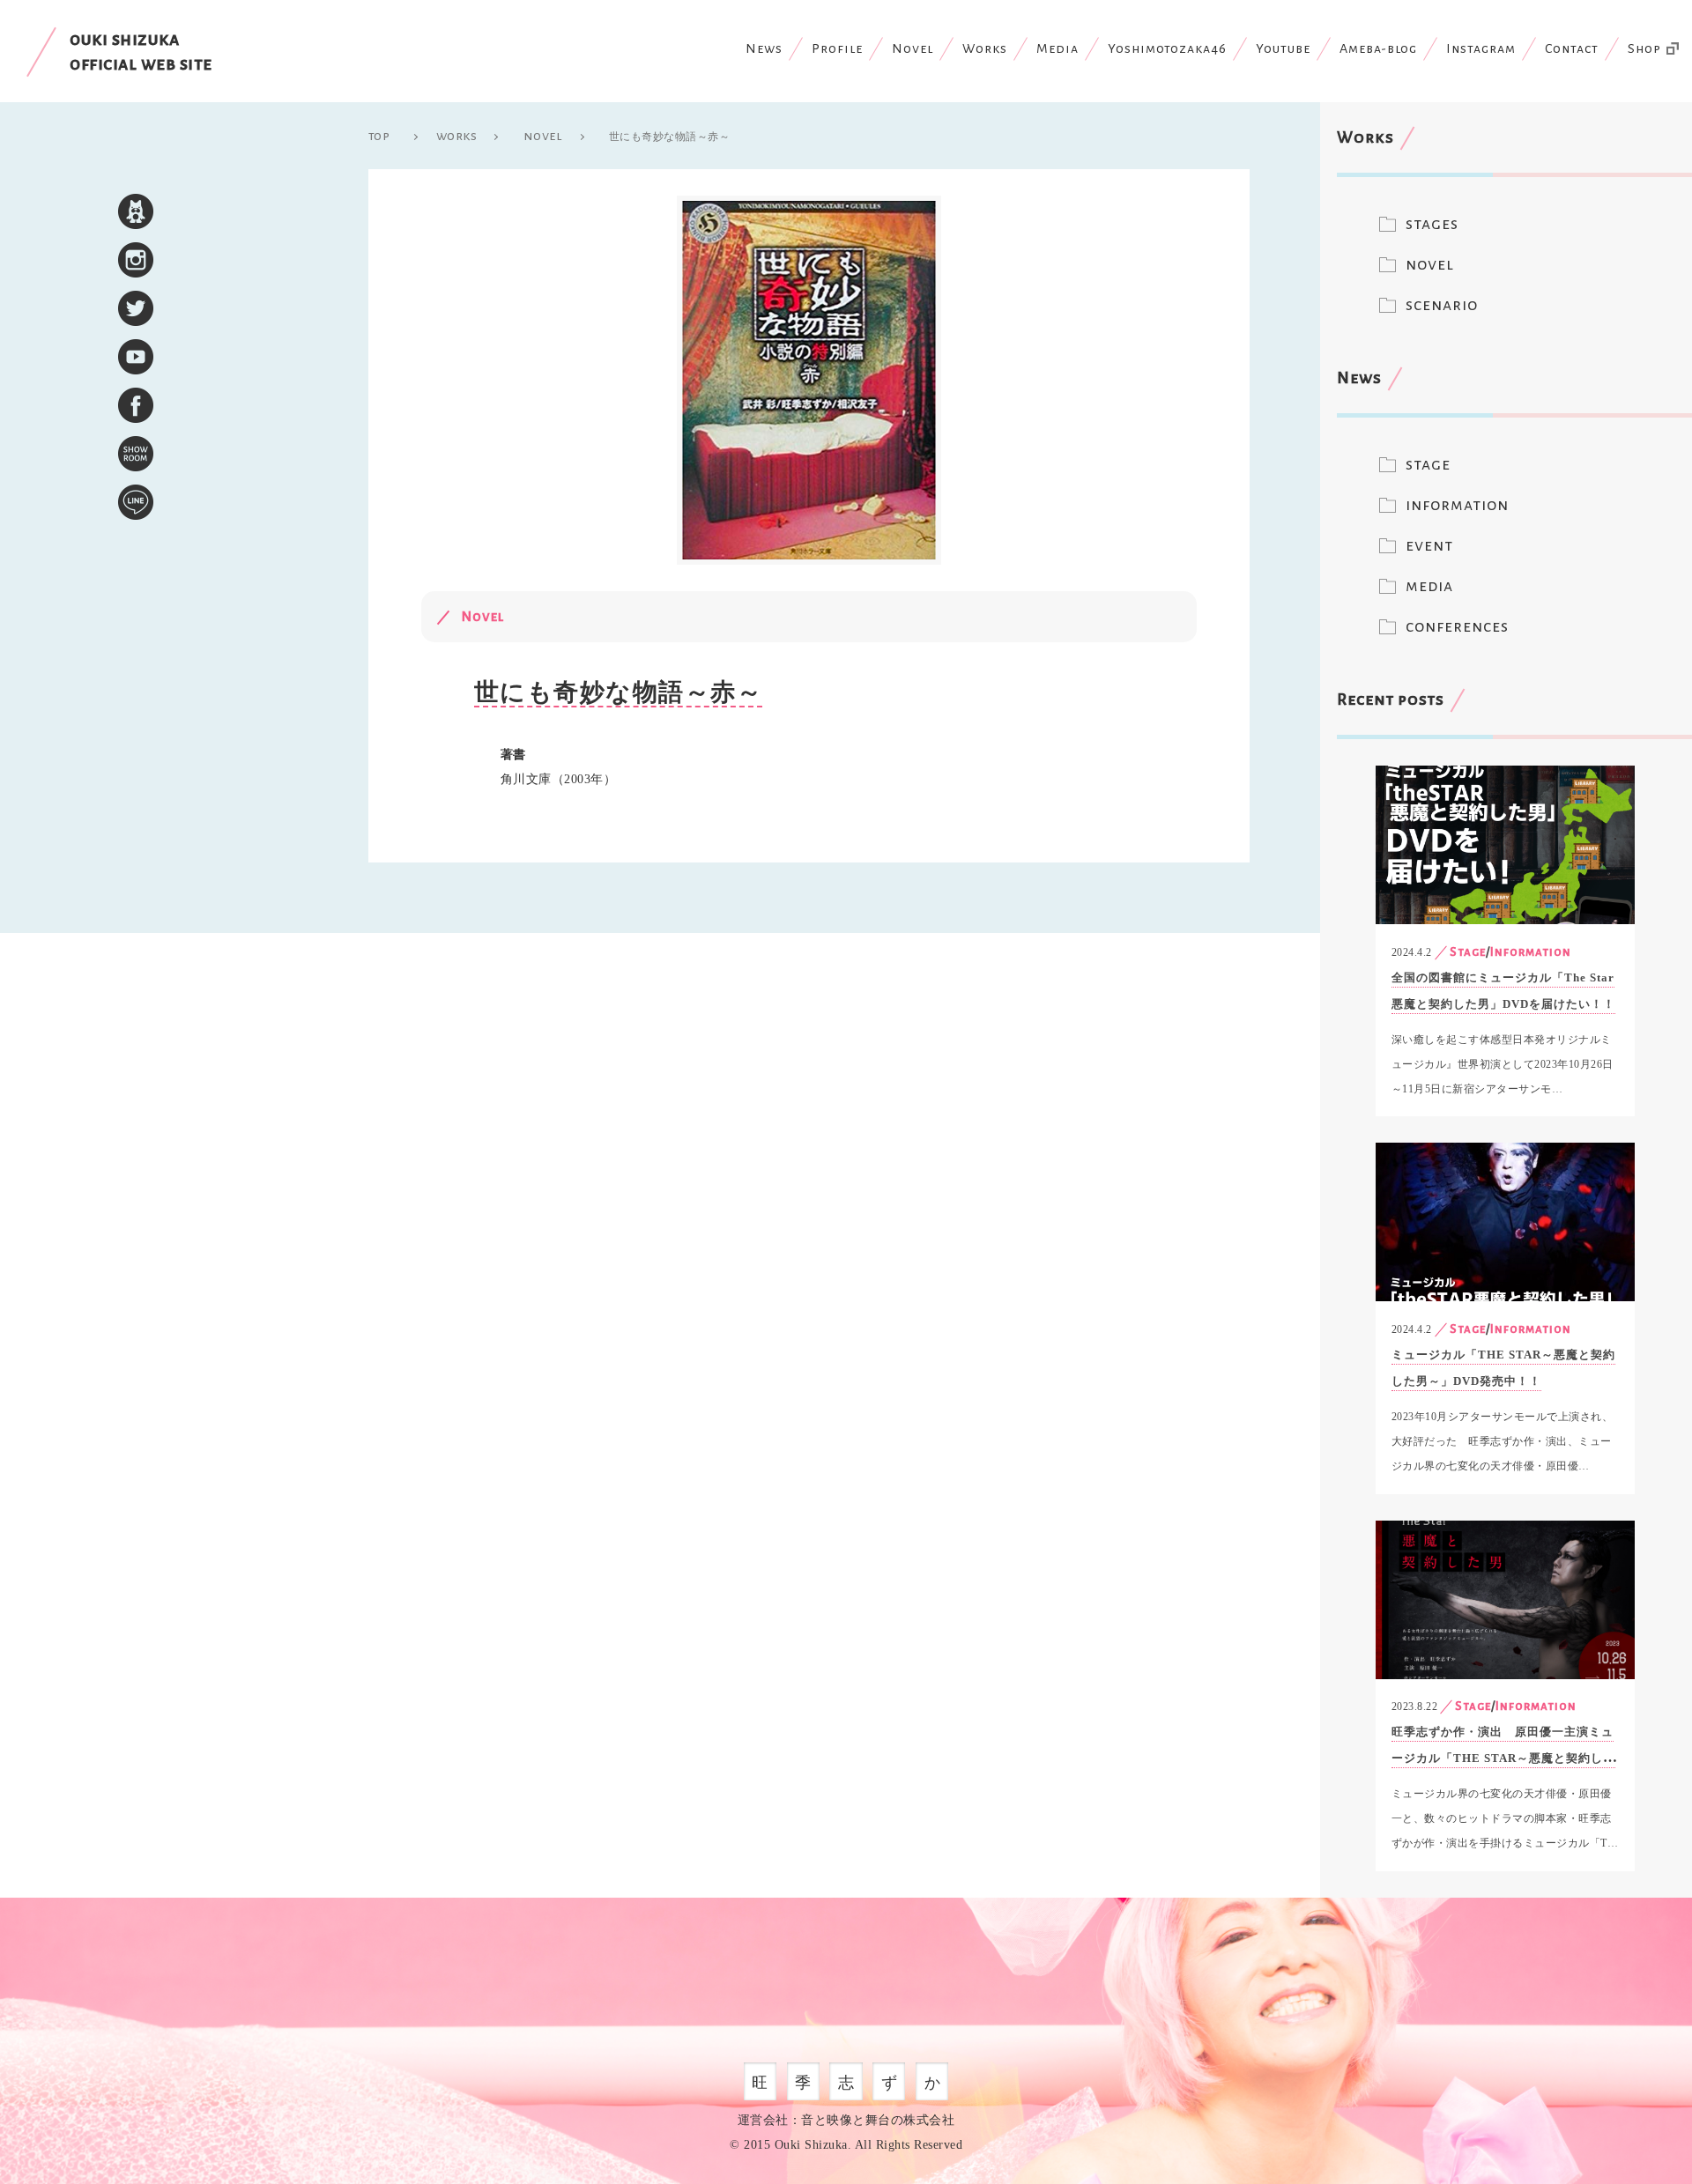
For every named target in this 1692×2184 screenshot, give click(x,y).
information (1457, 505)
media (1429, 586)
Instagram (1481, 48)
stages (1432, 224)
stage (1428, 464)
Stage (1468, 952)
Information (1531, 952)
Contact (1572, 48)
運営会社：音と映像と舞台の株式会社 (846, 2120)
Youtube (1283, 48)
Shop (1644, 48)
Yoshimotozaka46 (1167, 48)
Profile (837, 48)
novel (1430, 264)
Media (1057, 48)
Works (985, 48)
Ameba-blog (1378, 48)
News (764, 48)
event (1429, 545)
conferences (1457, 626)
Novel (913, 48)
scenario (1442, 305)
